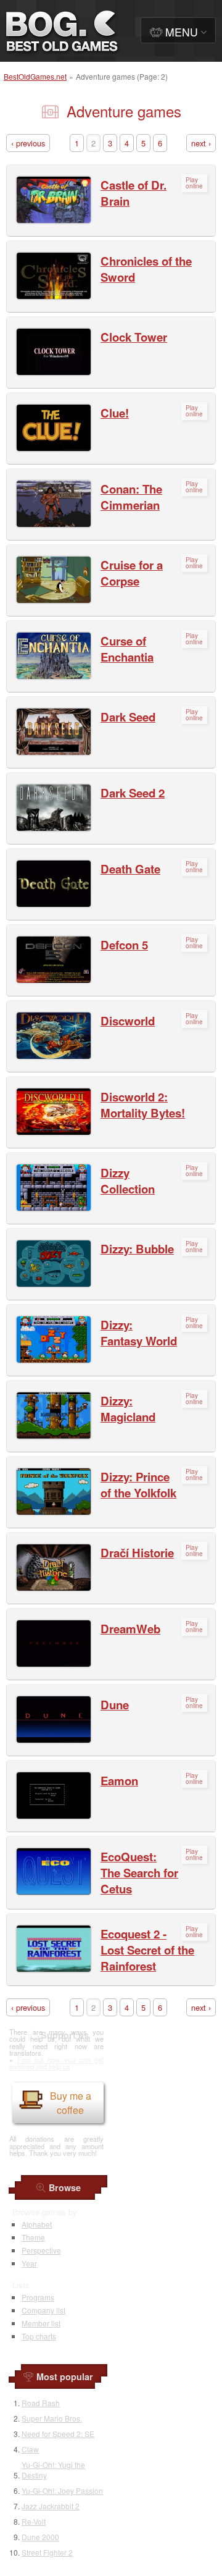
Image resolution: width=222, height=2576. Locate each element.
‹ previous (28, 143)
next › (201, 143)
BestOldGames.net (35, 76)
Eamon (119, 1781)
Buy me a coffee (71, 2103)
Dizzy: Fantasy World (139, 1333)
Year (29, 2263)
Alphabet (37, 2224)
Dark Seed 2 (133, 793)
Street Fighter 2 (47, 2552)
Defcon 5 (124, 945)
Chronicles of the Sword (146, 269)
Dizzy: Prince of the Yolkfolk (138, 1485)
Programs (38, 2297)
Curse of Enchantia (127, 649)
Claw (30, 2449)
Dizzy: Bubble (137, 1249)
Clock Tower (134, 337)
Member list (41, 2323)
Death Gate (130, 869)
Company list (43, 2310)
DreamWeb (130, 1629)
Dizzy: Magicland (128, 1409)
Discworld (128, 1021)
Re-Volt (34, 2521)
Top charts (39, 2336)
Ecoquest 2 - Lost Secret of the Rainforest (147, 1950)
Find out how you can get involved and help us (56, 2063)
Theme (33, 2237)
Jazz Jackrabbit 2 (51, 2506)
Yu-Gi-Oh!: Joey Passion (62, 2490)
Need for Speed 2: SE (58, 2434)
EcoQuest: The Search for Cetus (139, 1873)
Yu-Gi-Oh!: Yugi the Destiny (53, 2470)
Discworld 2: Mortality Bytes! (143, 1105)
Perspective (41, 2250)
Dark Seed (128, 717)
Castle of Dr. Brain (134, 193)
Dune (115, 1705)
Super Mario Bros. (52, 2418)
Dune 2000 (40, 2537)
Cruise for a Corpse (132, 573)
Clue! (115, 413)
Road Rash (41, 2403)
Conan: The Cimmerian (131, 497)
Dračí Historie (137, 1553)
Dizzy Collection (128, 1181)
